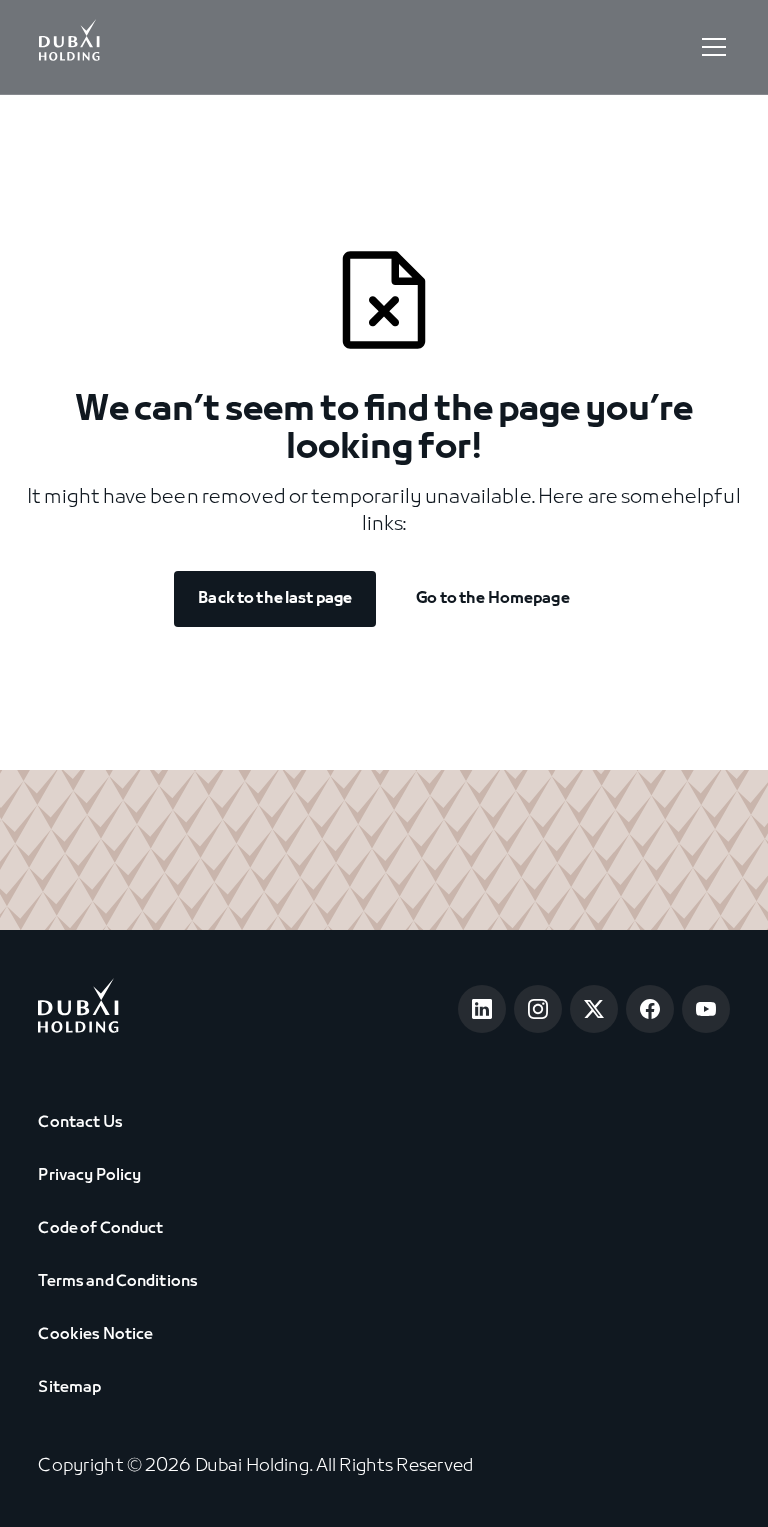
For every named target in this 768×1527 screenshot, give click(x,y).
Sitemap (69, 1388)
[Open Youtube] (706, 1009)
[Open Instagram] (538, 1009)
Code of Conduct (100, 1229)
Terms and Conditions (118, 1282)
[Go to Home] (69, 47)
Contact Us (80, 1123)
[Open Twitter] (594, 1009)
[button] (710, 47)
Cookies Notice (95, 1335)
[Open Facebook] (650, 1009)
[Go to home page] (78, 1009)
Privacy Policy (89, 1176)
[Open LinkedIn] (482, 1009)
